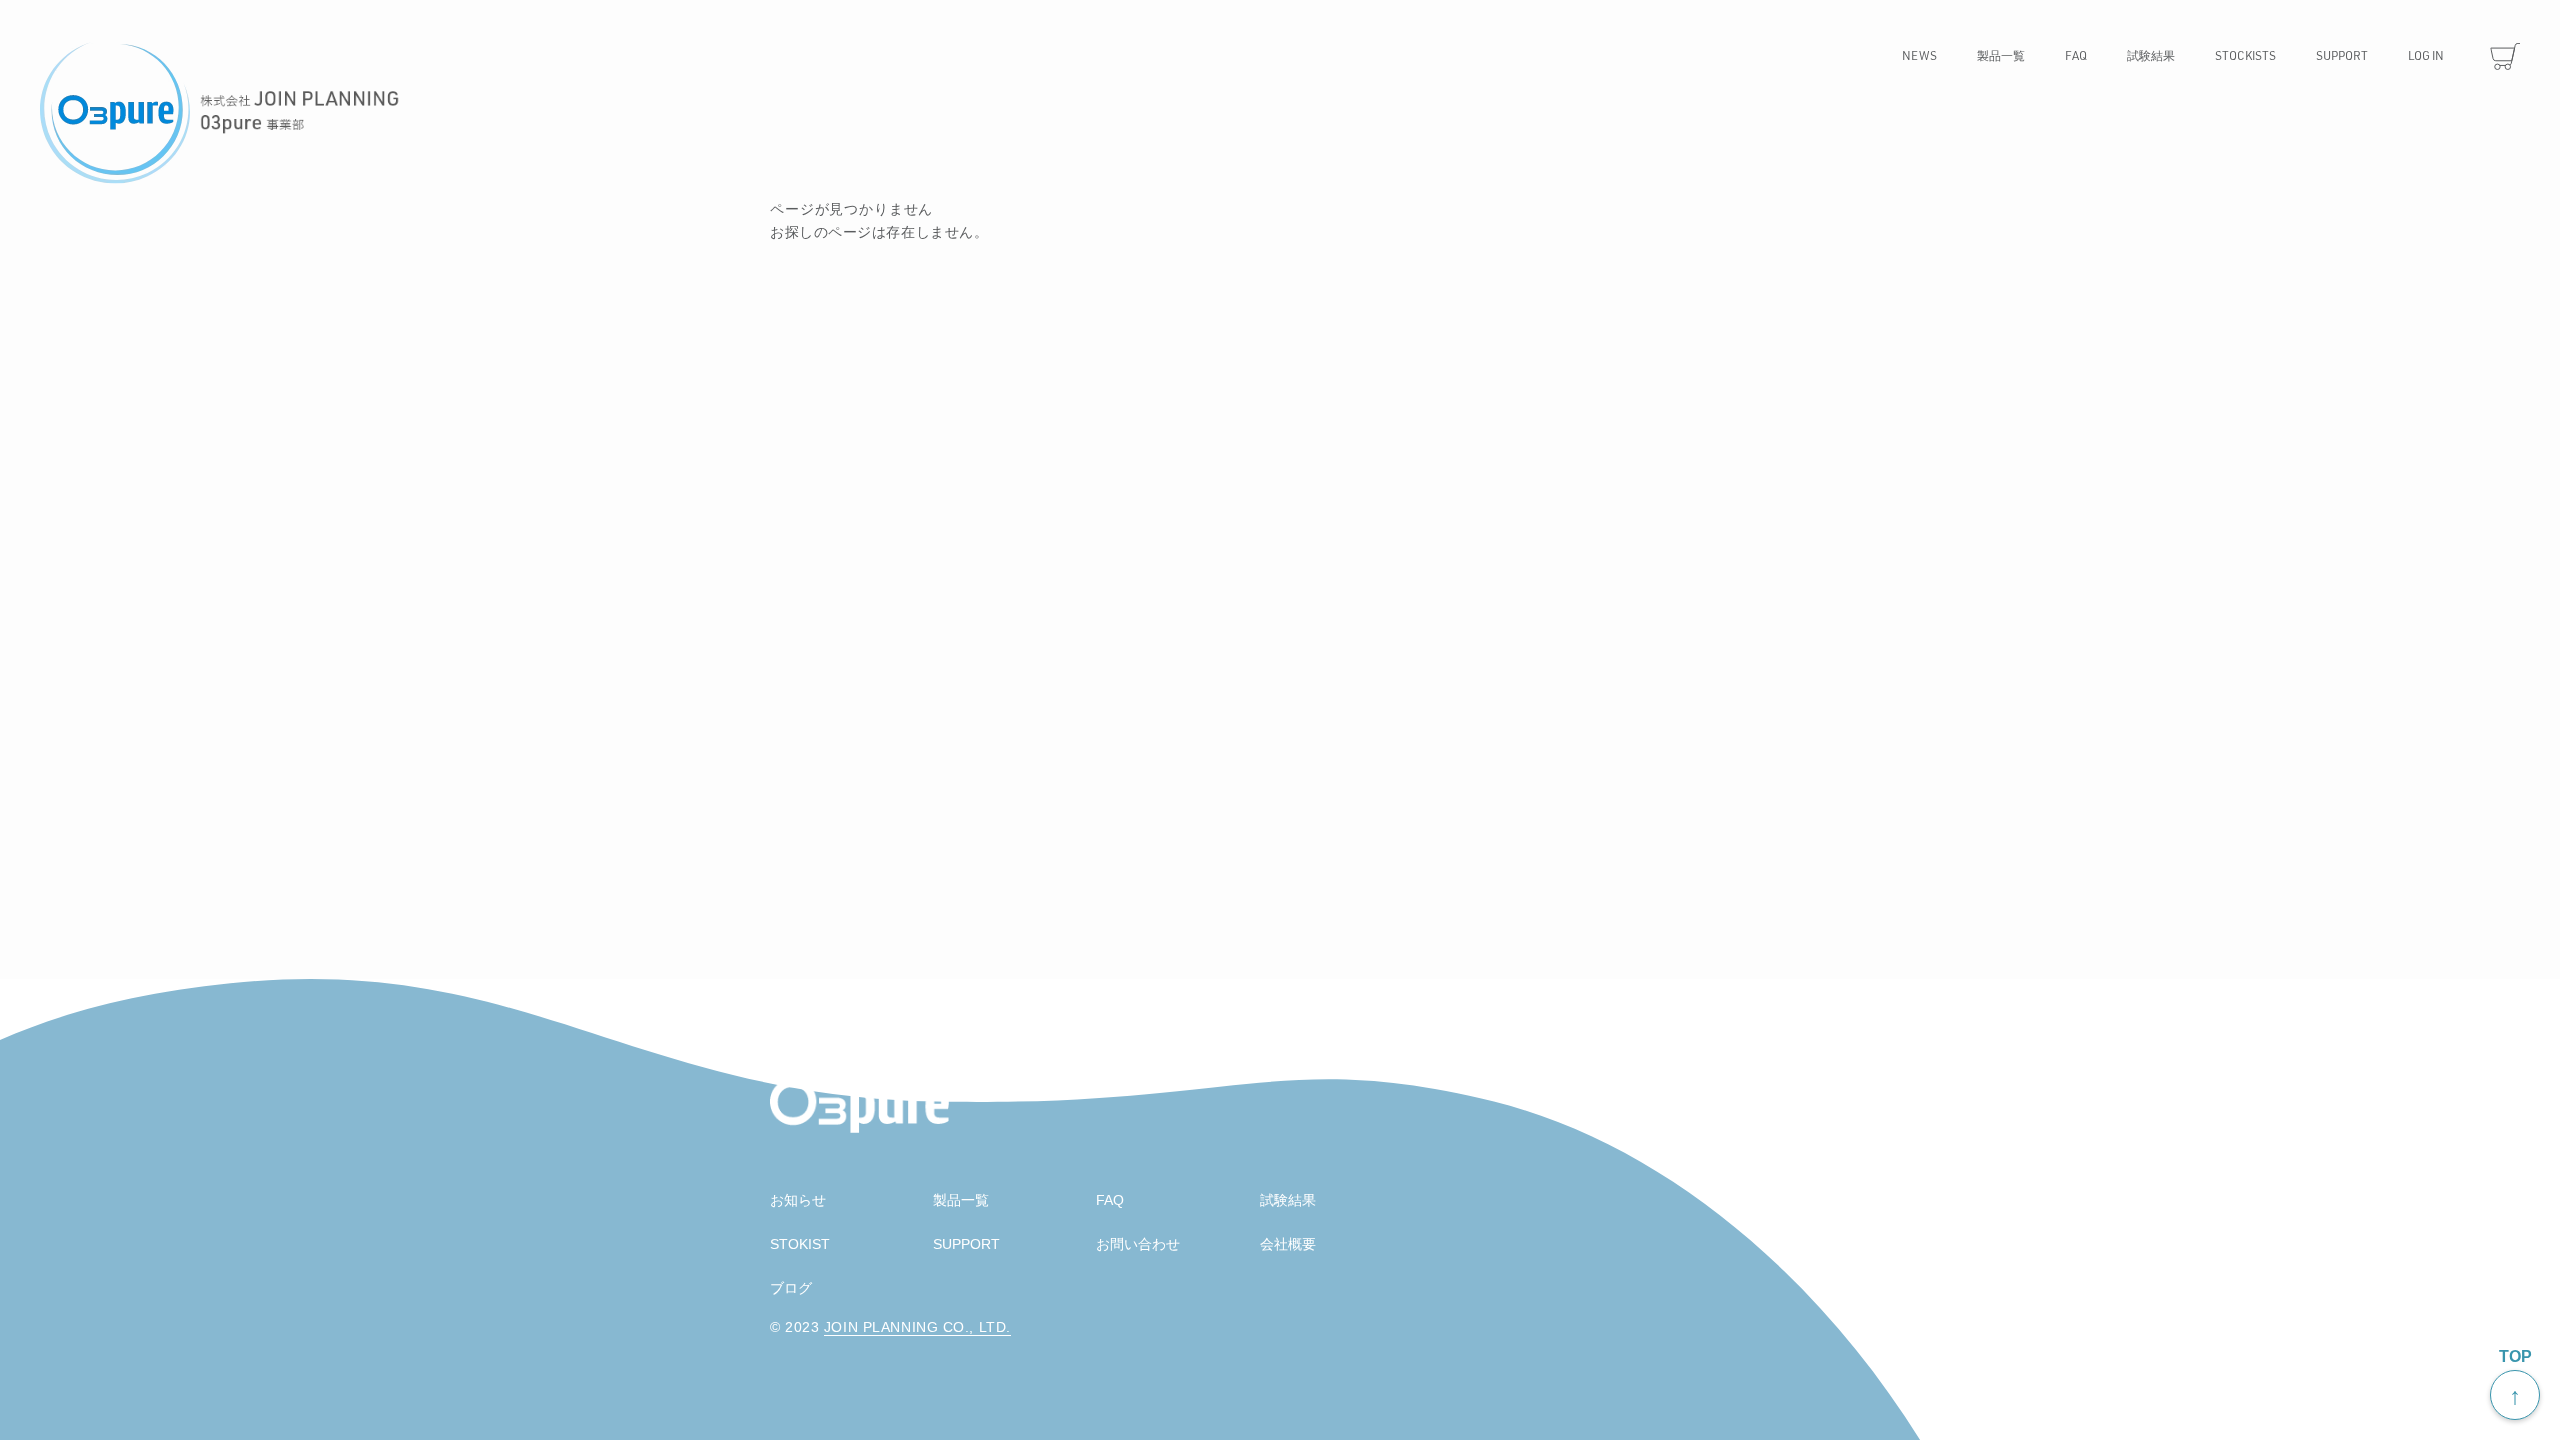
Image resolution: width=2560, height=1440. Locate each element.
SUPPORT (966, 1244)
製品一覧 (961, 1200)
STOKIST (800, 1244)
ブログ (791, 1288)
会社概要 (1288, 1244)
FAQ (1110, 1200)
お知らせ (798, 1200)
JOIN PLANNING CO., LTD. (917, 1327)
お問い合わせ (1138, 1244)
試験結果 (1288, 1200)
